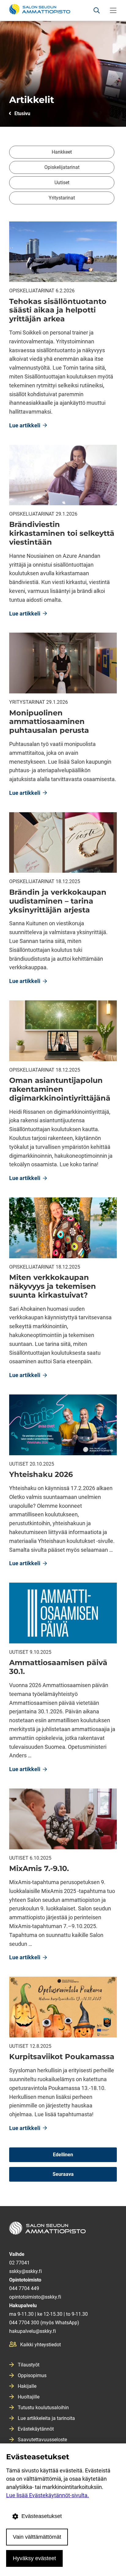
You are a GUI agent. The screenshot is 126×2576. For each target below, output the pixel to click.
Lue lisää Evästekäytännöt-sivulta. (48, 2495)
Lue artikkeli (28, 426)
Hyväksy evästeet (34, 2558)
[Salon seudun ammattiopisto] (63, 2231)
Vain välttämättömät (37, 2537)
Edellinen (63, 2155)
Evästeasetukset (42, 2516)
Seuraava (63, 2174)
